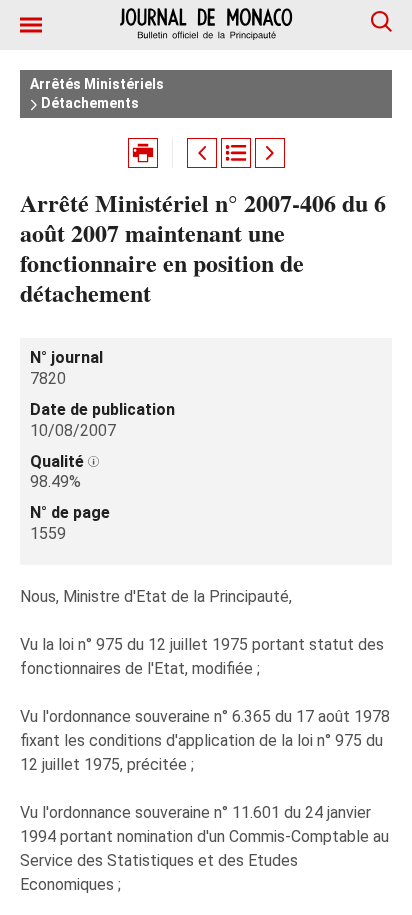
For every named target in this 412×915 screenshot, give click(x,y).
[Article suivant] (270, 153)
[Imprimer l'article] (143, 153)
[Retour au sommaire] (236, 153)
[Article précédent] (202, 153)
